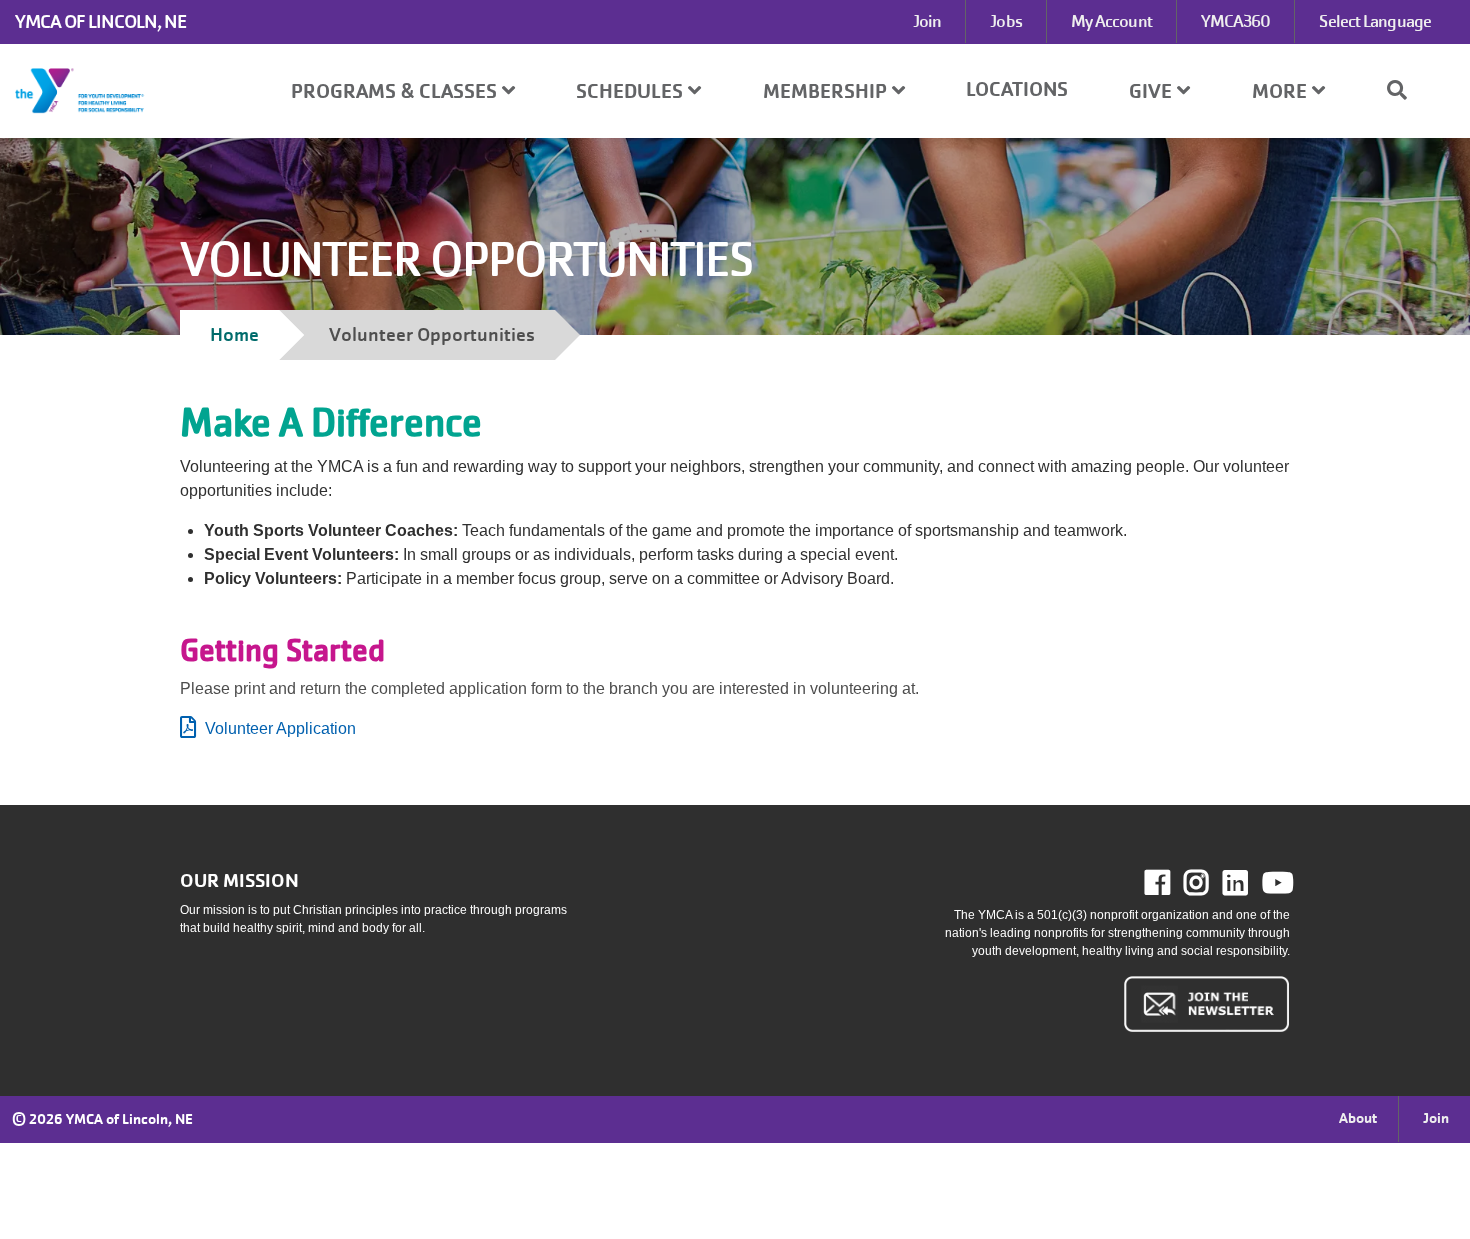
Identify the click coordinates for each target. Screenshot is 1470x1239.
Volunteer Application (280, 728)
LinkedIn (1249, 883)
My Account (1111, 21)
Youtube (1276, 883)
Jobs (1005, 21)
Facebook (1171, 883)
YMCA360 (1236, 21)
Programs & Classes (396, 91)
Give (1153, 91)
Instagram (1210, 883)
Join (927, 21)
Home (234, 334)
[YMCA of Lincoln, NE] (122, 91)
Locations (1017, 89)
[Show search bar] (1405, 90)
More (1282, 91)
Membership (827, 91)
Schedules (632, 91)
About (1358, 1118)
